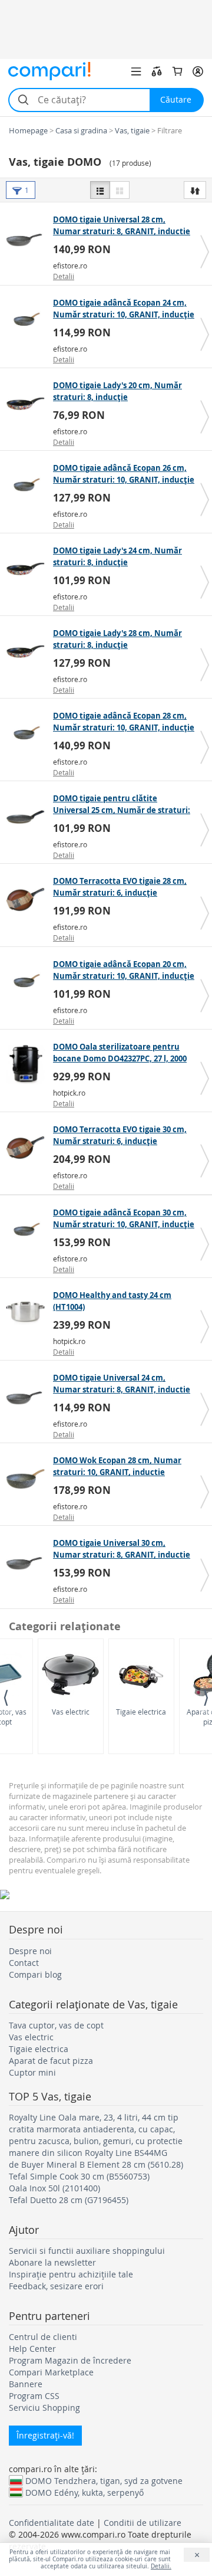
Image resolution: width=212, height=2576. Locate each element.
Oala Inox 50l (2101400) (54, 2188)
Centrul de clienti (43, 2337)
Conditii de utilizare (143, 2523)
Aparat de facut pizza (51, 2061)
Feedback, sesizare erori (56, 2286)
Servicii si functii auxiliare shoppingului (87, 2251)
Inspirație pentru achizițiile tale (71, 2274)
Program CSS (34, 2396)
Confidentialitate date (52, 2523)
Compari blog (35, 1974)
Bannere (26, 2384)
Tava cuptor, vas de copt (56, 2025)
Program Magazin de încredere (70, 2360)
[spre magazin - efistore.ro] (28, 238)
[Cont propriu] (198, 71)
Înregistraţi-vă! (45, 2435)
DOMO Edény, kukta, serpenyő (85, 2492)
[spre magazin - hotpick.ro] (28, 1065)
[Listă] (100, 190)
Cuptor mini (32, 2072)
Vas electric (71, 1712)
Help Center (32, 2349)
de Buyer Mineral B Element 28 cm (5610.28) (96, 2164)
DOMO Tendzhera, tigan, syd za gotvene (104, 2480)
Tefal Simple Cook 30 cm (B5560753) (79, 2176)
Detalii (64, 276)
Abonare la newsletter (52, 2262)
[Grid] (120, 190)
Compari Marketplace (51, 2372)
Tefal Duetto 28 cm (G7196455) (69, 2200)
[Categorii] (136, 71)
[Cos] (177, 71)
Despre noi (30, 1951)
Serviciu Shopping (44, 2408)
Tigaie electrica (141, 1712)
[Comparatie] (157, 71)
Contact (24, 1963)
